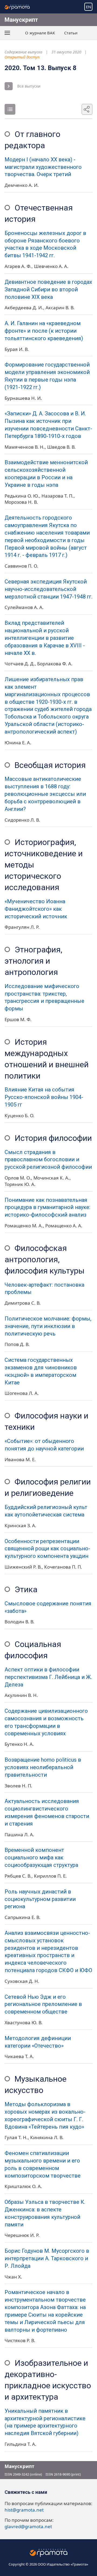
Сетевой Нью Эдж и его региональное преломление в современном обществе (43, 2004)
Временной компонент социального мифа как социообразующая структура (41, 1858)
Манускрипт (21, 20)
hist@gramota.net (24, 2510)
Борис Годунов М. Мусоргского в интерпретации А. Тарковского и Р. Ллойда (47, 2258)
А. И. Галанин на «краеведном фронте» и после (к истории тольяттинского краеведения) (44, 331)
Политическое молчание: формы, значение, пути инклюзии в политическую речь (48, 1326)
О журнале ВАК (40, 33)
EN (89, 7)
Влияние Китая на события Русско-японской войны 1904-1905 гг (44, 1097)
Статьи (71, 33)
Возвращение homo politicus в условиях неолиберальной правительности (43, 1767)
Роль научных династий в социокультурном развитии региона (40, 1899)
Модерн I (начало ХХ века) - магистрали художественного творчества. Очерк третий (43, 167)
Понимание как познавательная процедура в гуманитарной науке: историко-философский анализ (47, 1208)
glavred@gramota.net (28, 2526)
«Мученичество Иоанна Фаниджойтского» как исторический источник (36, 909)
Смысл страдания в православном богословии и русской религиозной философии (48, 1160)
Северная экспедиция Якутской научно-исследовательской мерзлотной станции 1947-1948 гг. (48, 589)
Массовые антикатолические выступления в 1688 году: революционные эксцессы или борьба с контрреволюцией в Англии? (45, 794)
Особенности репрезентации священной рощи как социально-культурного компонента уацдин (47, 1549)
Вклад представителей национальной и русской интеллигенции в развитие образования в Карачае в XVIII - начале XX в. (45, 638)
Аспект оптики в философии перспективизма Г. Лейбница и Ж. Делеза (48, 1677)
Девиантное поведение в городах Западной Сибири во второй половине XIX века (48, 290)
